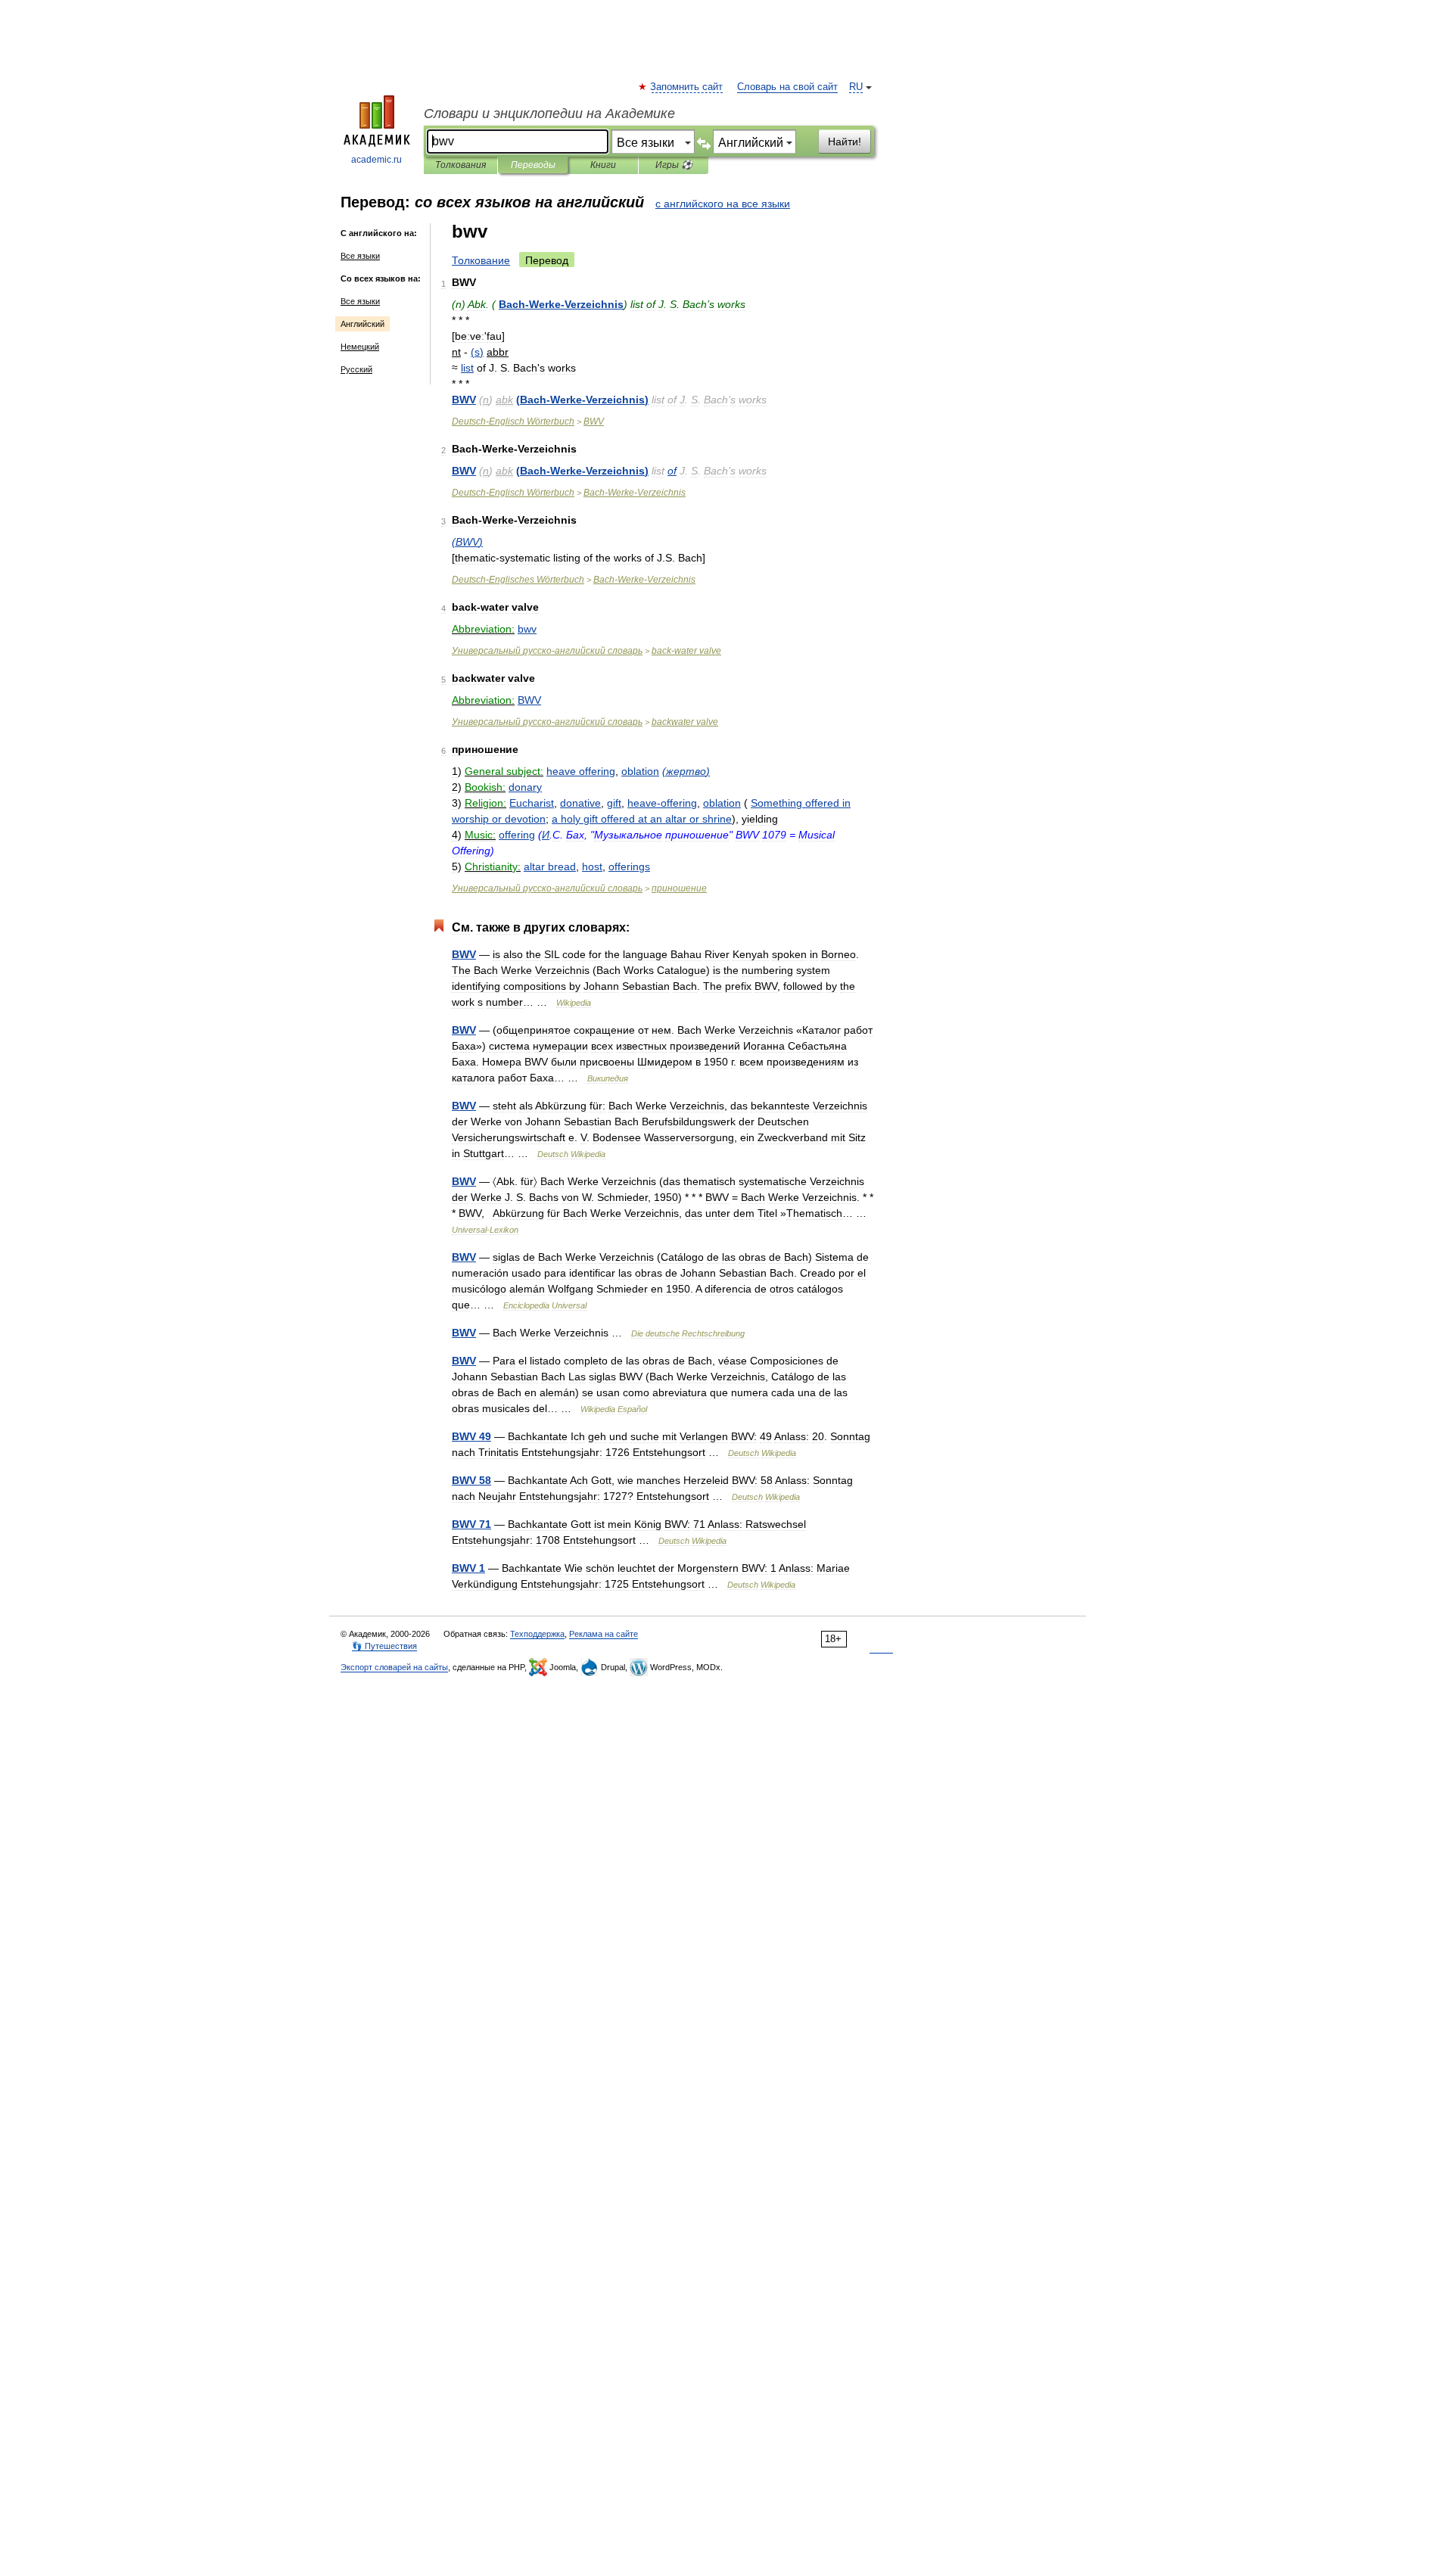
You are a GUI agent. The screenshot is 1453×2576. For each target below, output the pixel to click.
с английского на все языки (723, 204)
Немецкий (360, 347)
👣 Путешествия (384, 1646)
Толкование (481, 260)
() (477, 352)
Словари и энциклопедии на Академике (549, 114)
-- (561, 304)
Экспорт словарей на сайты (394, 1667)
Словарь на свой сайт (787, 87)
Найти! (845, 142)
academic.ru (376, 160)
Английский (362, 324)
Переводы (533, 165)
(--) (582, 400)
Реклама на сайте (604, 1634)
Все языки (360, 256)
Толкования (460, 165)
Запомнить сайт (687, 87)
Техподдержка (537, 1634)
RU (856, 87)
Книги (603, 165)
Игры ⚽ (674, 165)
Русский (356, 369)
